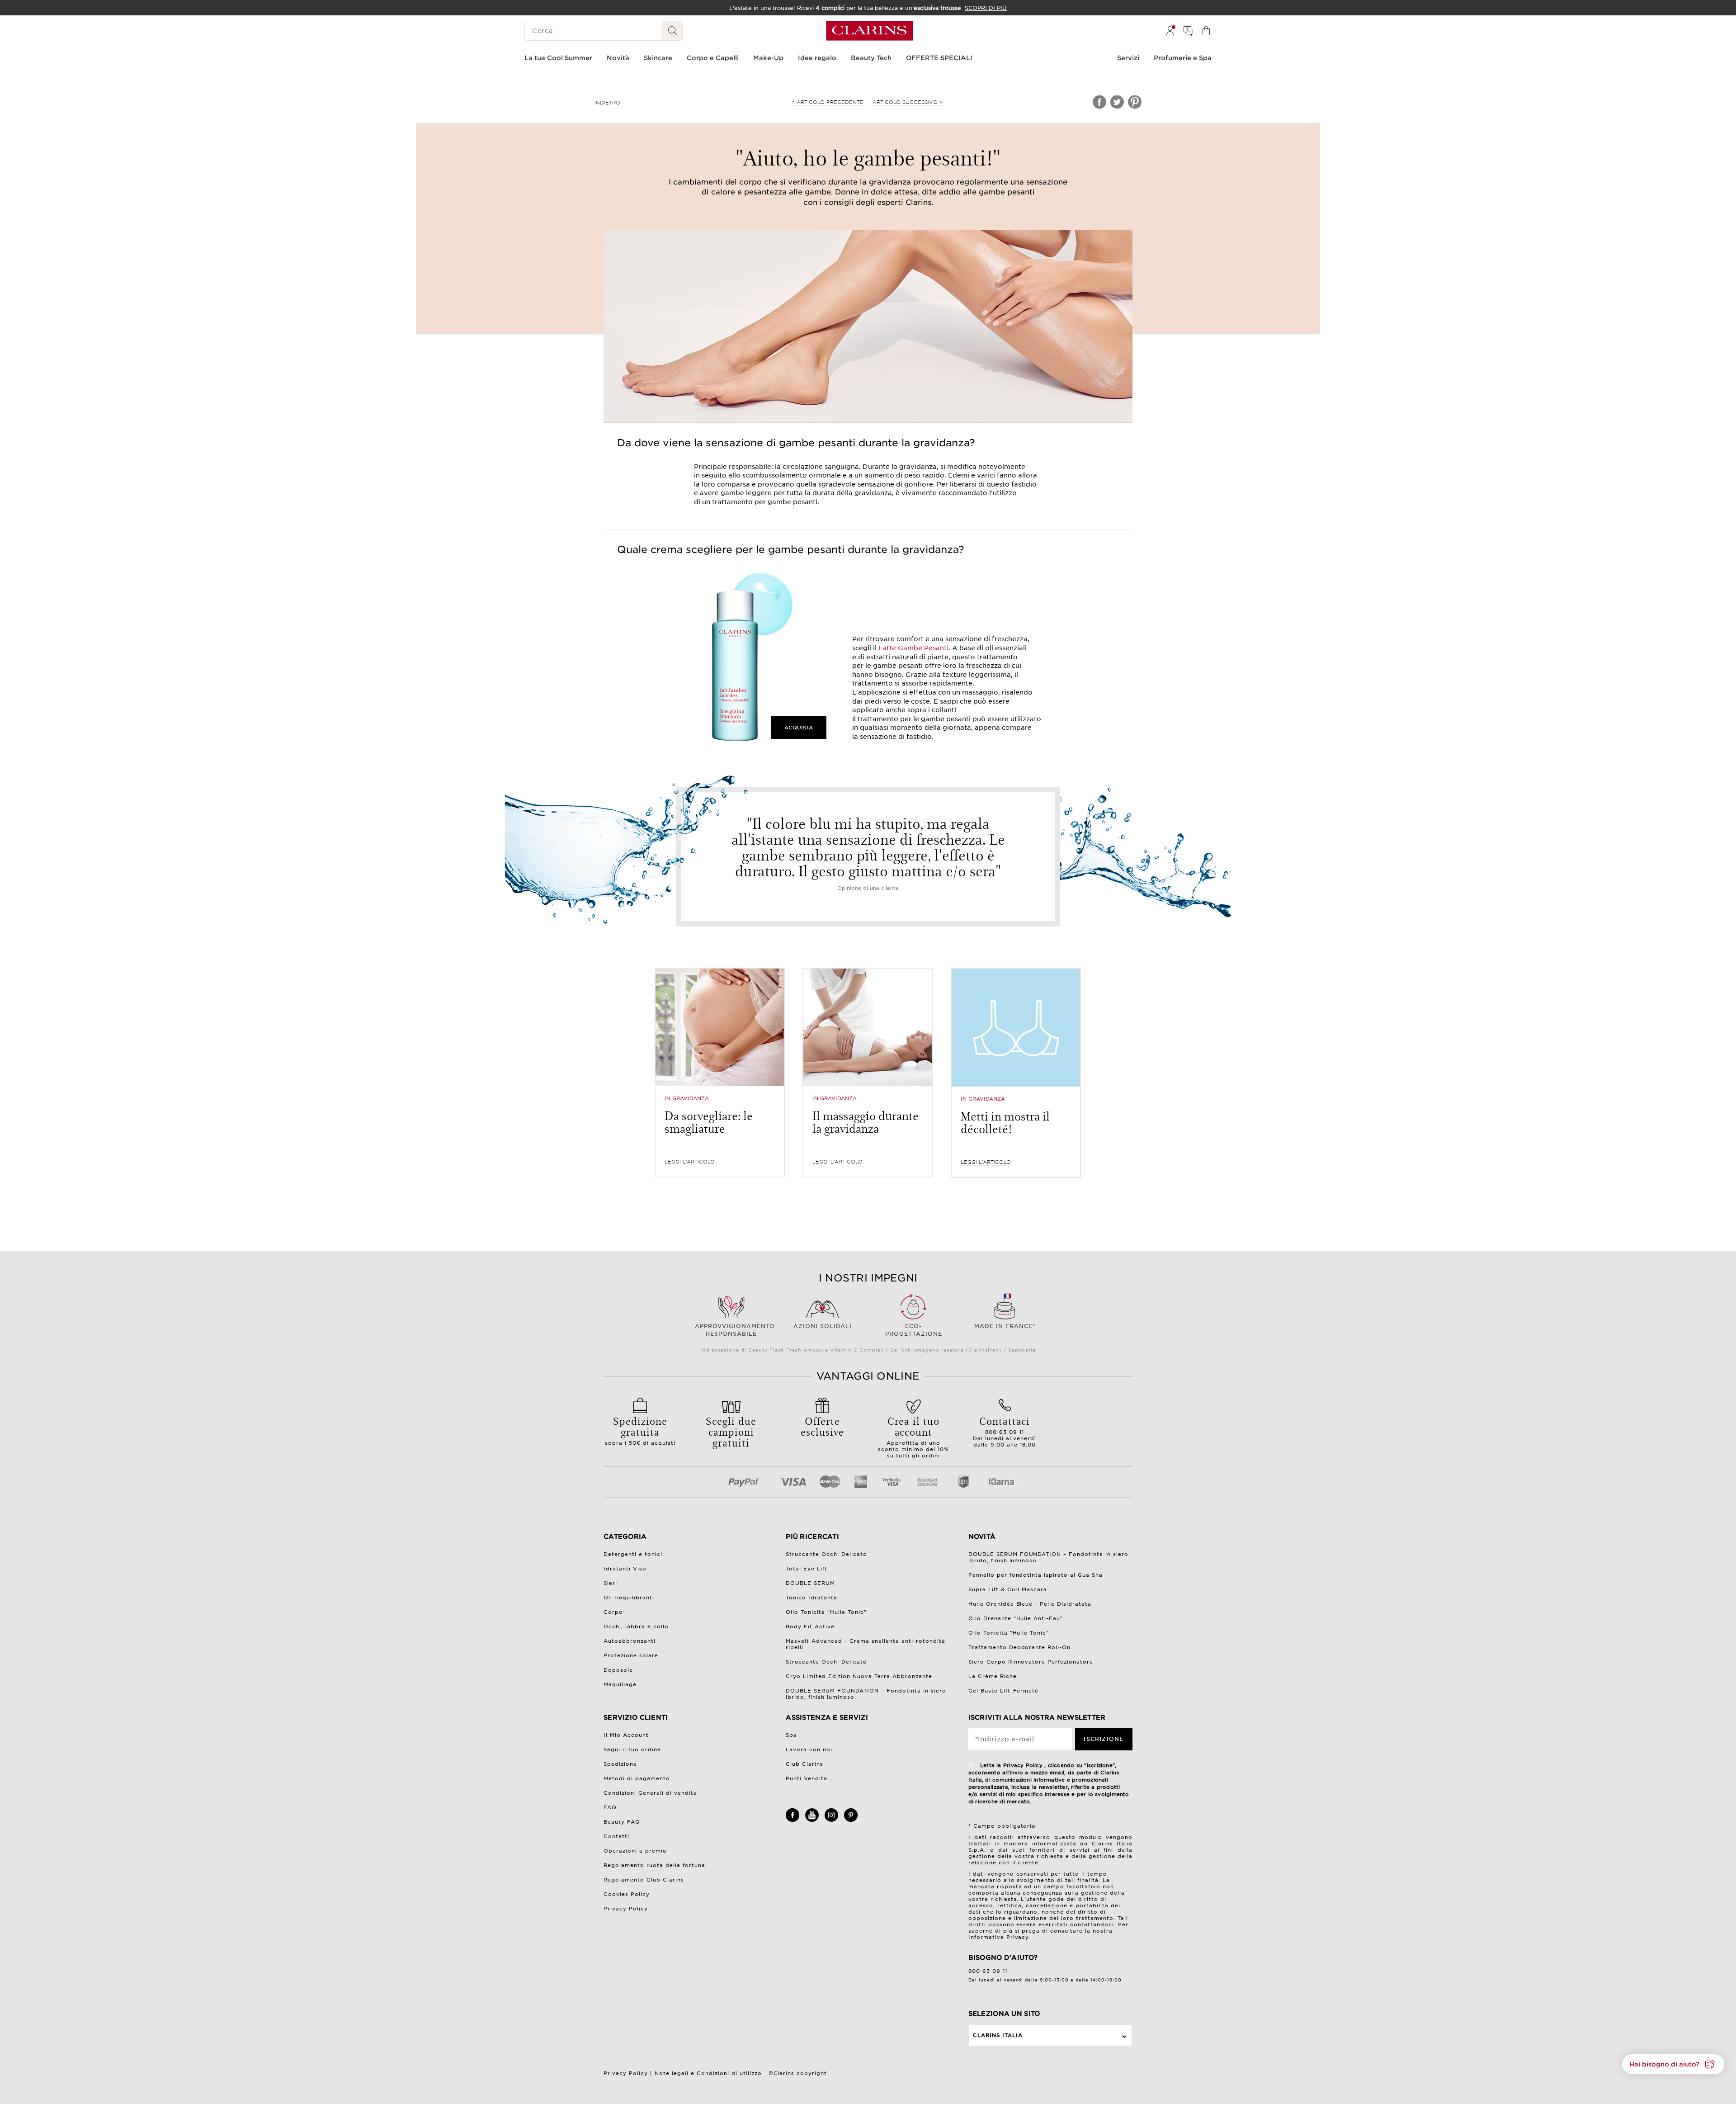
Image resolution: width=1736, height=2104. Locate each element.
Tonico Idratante (811, 1598)
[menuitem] (1170, 31)
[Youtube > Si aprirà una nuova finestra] (812, 1820)
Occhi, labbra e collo (636, 1626)
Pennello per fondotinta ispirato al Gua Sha (1036, 1575)
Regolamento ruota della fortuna (654, 1865)
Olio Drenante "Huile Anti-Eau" (1016, 1618)
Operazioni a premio (635, 1851)
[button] (1673, 2064)
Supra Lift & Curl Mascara (1008, 1589)
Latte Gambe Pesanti (913, 648)
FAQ (610, 1807)
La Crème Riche (993, 1676)
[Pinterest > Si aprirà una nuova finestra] (851, 1820)
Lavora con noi (809, 1749)
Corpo (613, 1612)
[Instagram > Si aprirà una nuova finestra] (831, 1820)
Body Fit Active (810, 1626)
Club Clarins (804, 1764)
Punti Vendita (807, 1778)
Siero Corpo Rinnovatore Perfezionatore (1031, 1662)
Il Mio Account (626, 1735)
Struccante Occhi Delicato (826, 1554)
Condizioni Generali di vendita (650, 1793)
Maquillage (620, 1684)
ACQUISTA (799, 728)
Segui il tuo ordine (632, 1749)
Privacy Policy (626, 1909)
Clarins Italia (998, 2035)
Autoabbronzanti (630, 1641)
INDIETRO (607, 103)
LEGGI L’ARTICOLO (690, 1162)
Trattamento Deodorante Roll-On (1020, 1647)
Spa (791, 1735)
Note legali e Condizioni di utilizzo (708, 2073)
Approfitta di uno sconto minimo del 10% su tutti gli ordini (913, 1436)
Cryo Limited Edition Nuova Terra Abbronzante (859, 1676)
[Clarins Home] (870, 31)
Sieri (610, 1583)
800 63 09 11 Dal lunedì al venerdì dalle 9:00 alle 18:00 (1005, 1431)
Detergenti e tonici (633, 1554)
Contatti (616, 1836)
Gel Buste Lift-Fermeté (1004, 1691)
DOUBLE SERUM (810, 1583)
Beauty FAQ (622, 1822)
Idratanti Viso (625, 1569)
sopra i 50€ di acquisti (640, 1430)
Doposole (618, 1670)
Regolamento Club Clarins (644, 1880)
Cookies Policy (627, 1894)
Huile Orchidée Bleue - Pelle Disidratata (1030, 1604)
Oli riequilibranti (629, 1598)
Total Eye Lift (807, 1569)
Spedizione (620, 1764)
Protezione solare (631, 1655)
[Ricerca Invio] (673, 31)
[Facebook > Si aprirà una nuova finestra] (793, 1820)
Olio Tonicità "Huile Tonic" (826, 1612)
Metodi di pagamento (637, 1778)
